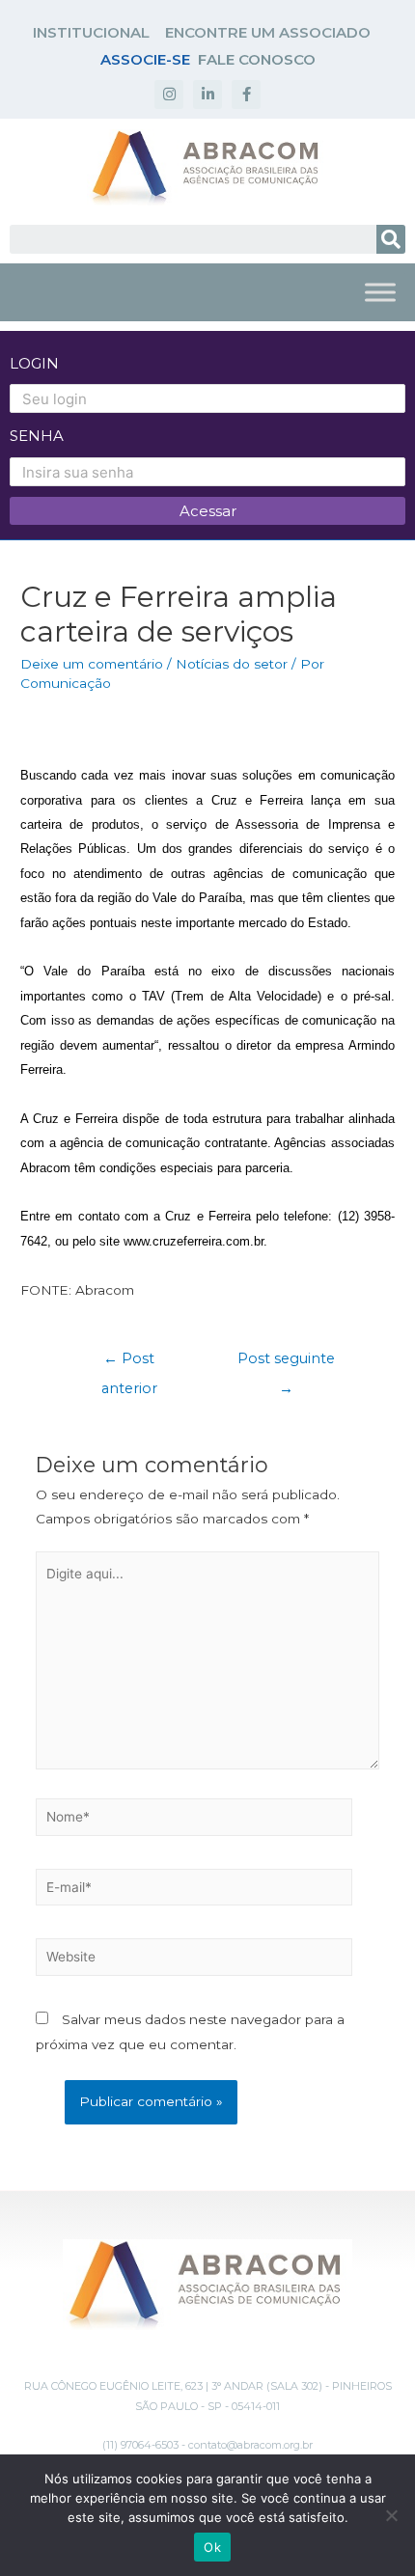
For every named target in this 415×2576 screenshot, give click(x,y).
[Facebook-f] (246, 95)
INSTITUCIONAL (91, 32)
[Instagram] (169, 95)
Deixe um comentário (92, 664)
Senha (37, 436)
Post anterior (129, 1363)
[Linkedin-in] (207, 95)
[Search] (391, 239)
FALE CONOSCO (257, 59)
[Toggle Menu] (380, 292)
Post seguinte (286, 1363)
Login (34, 363)
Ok (212, 2547)
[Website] (194, 1960)
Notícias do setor (232, 664)
